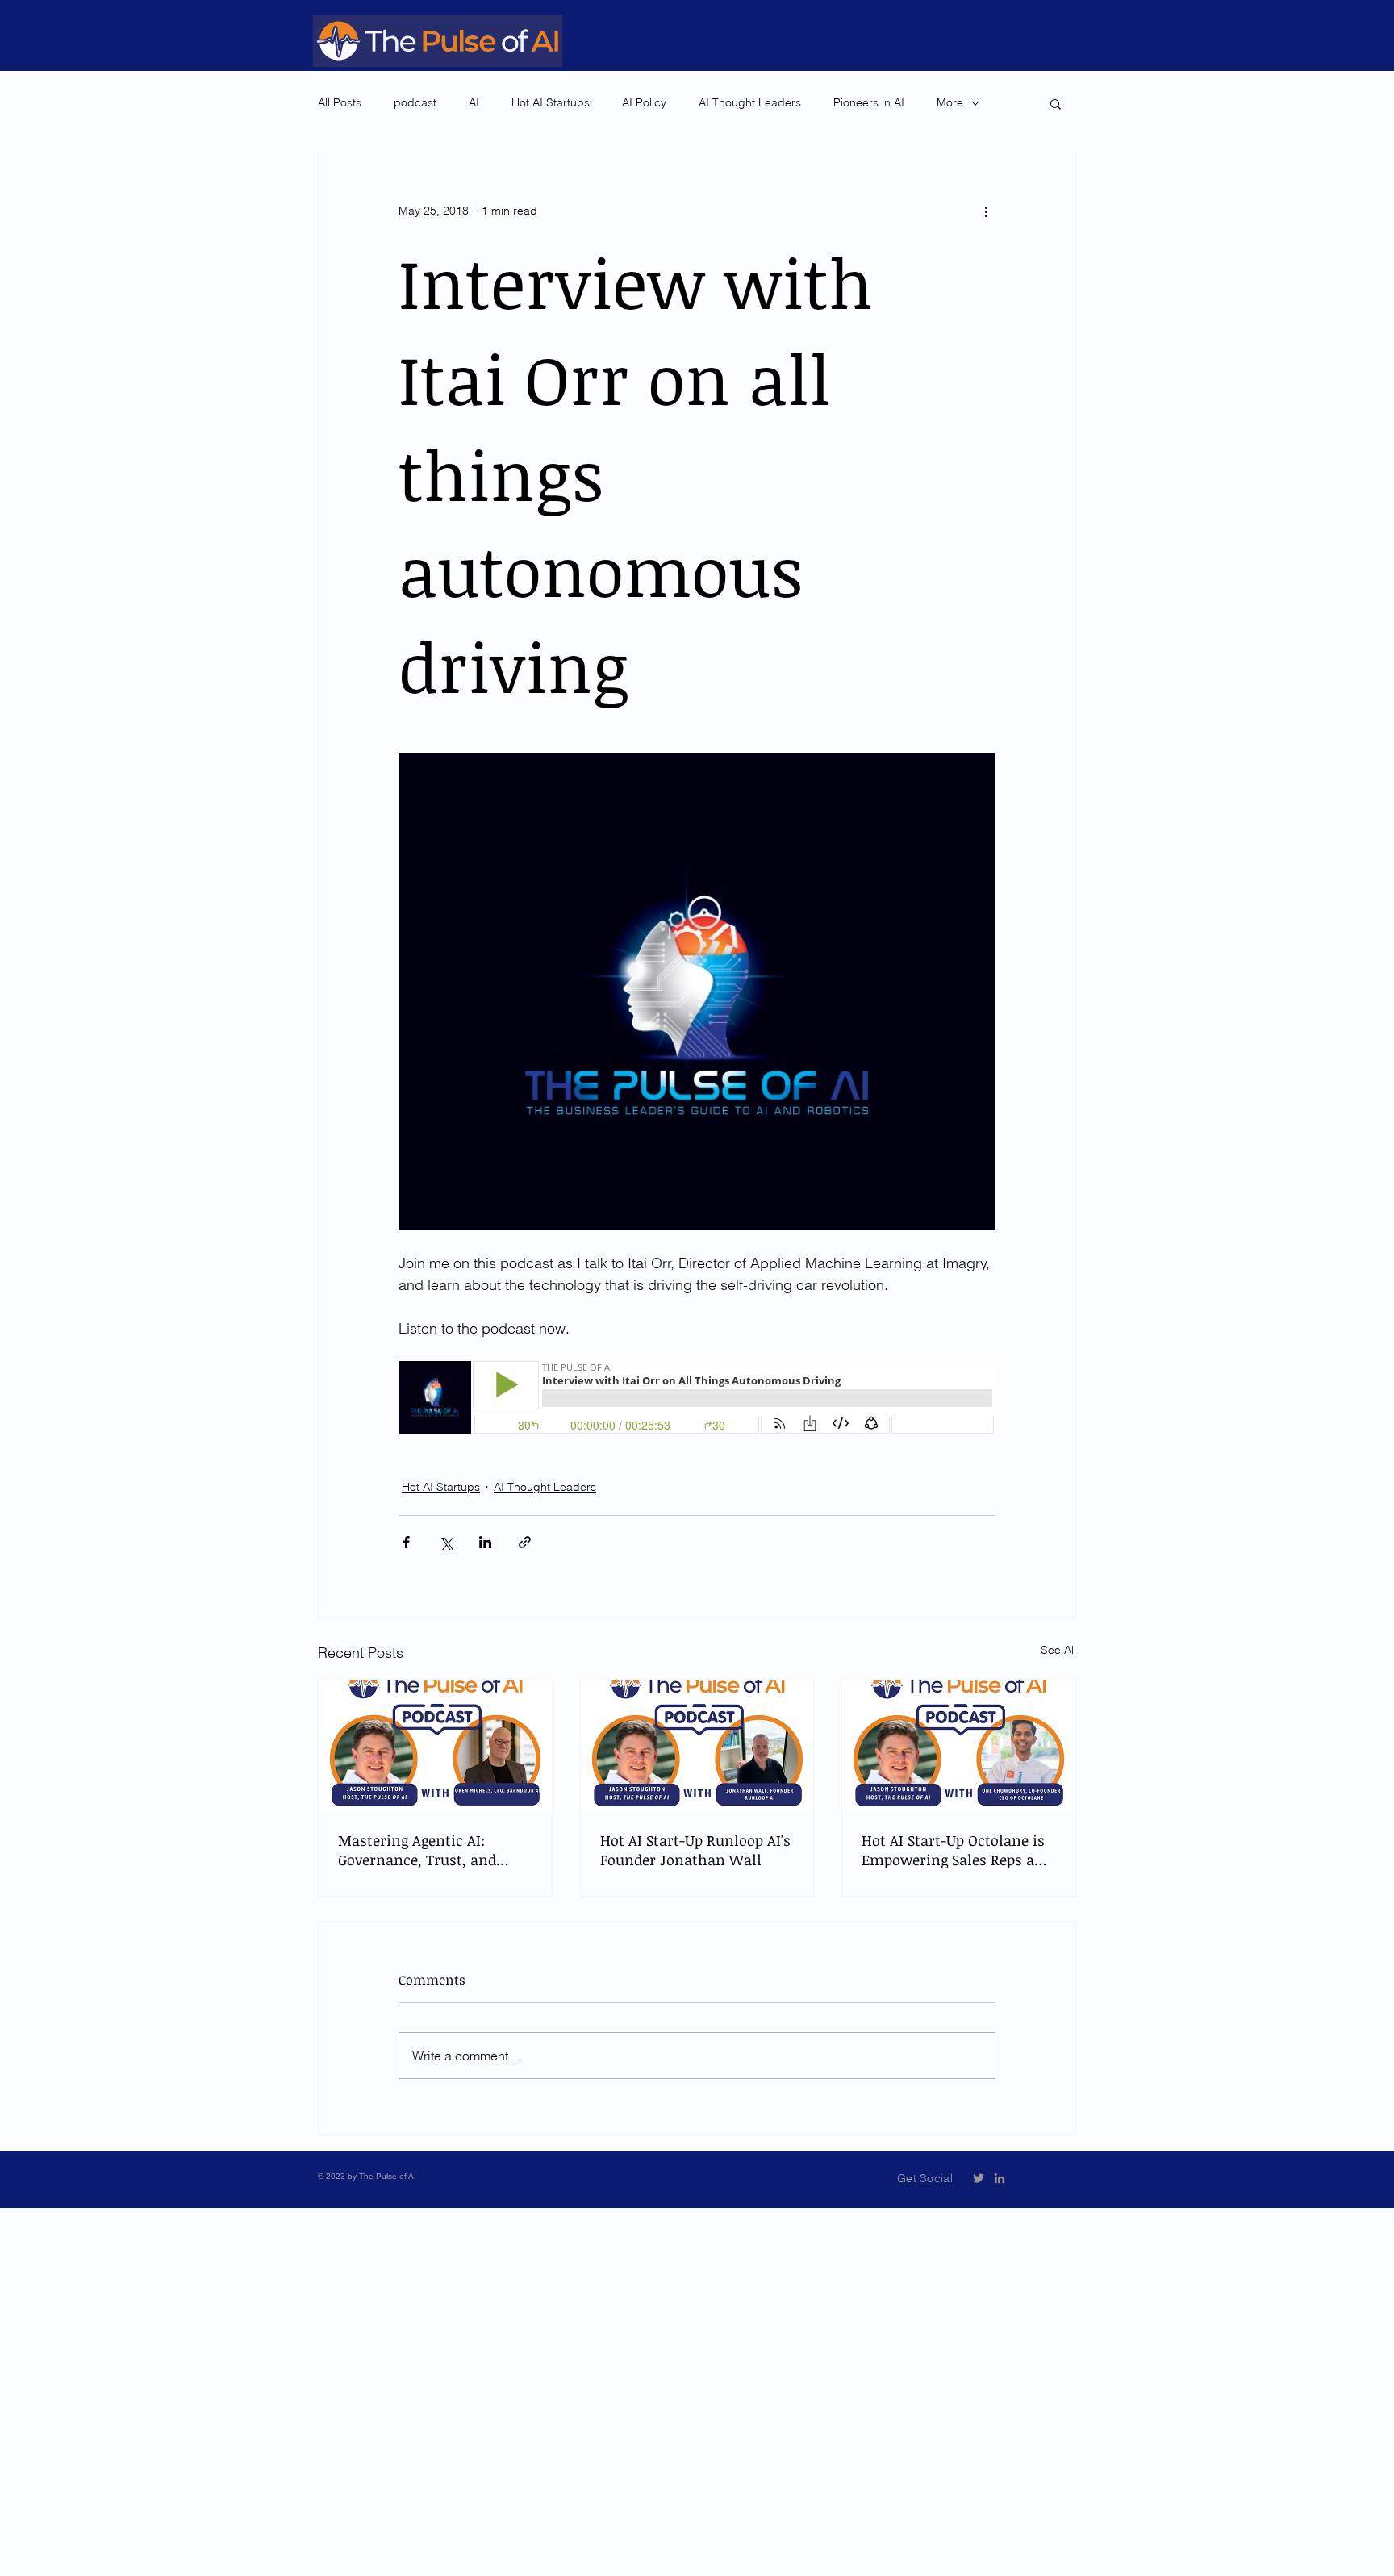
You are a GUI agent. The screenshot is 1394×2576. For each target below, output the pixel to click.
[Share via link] (525, 1542)
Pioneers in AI (869, 102)
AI (474, 102)
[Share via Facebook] (406, 1542)
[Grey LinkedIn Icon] (1000, 2178)
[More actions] (986, 211)
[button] (1056, 103)
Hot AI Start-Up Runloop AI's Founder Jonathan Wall (695, 1850)
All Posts (340, 102)
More (950, 102)
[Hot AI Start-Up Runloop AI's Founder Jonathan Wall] (697, 1746)
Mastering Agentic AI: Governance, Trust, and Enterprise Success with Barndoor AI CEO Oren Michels (420, 1850)
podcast (415, 102)
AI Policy (644, 102)
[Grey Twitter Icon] (979, 2178)
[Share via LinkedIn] (485, 1542)
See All (1058, 1650)
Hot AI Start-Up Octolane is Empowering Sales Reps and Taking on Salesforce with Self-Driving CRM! (957, 1850)
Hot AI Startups (551, 102)
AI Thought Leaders (750, 102)
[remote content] (697, 1399)
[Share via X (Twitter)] (446, 1542)
